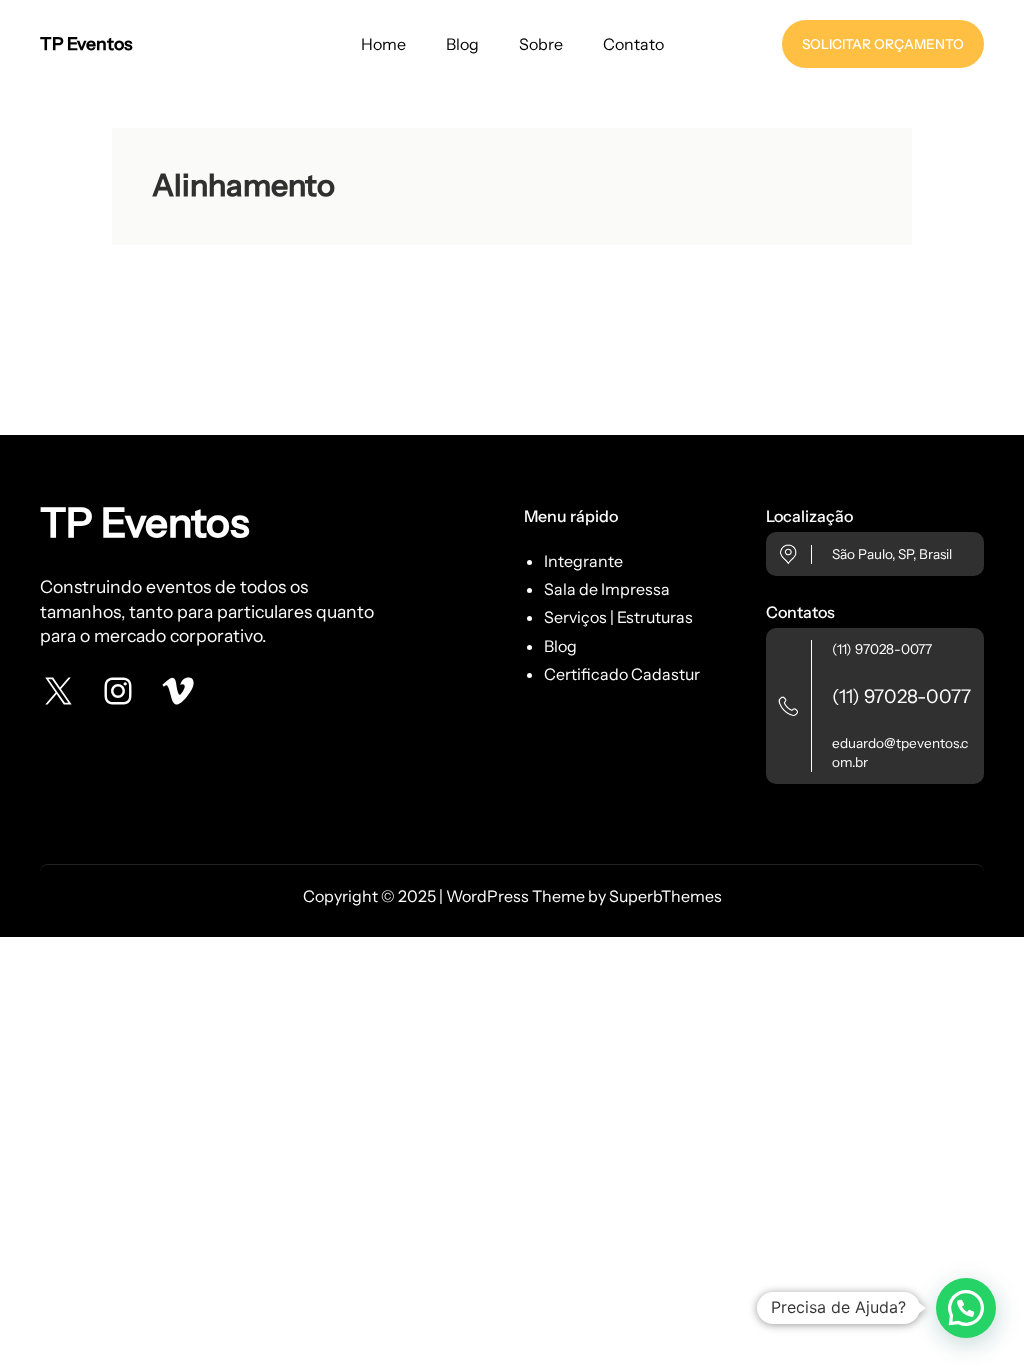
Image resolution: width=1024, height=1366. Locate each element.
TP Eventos (86, 43)
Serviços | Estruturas (618, 617)
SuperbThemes (665, 896)
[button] (966, 1308)
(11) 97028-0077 (882, 649)
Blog (560, 646)
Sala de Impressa (607, 589)
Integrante (583, 561)
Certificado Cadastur (622, 674)
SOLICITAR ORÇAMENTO (883, 44)
